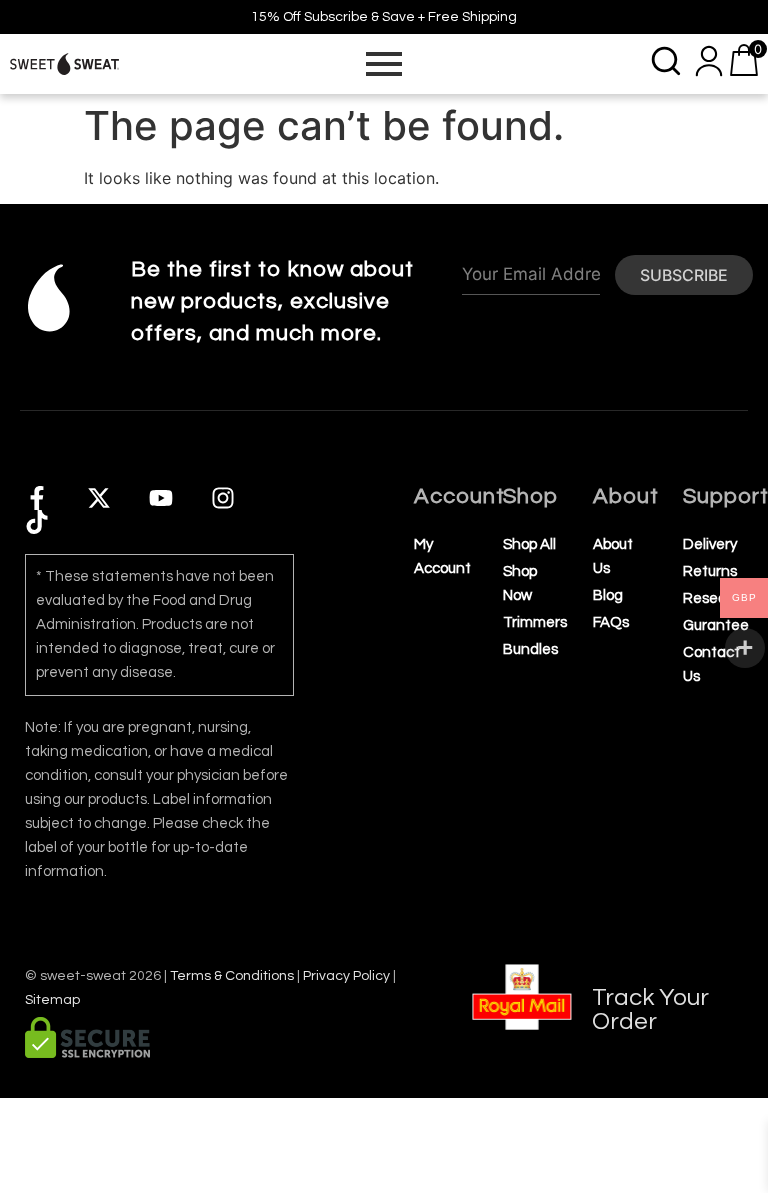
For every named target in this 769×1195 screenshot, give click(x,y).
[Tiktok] (37, 522)
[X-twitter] (99, 498)
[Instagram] (223, 498)
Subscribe (684, 275)
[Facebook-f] (37, 498)
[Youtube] (161, 498)
